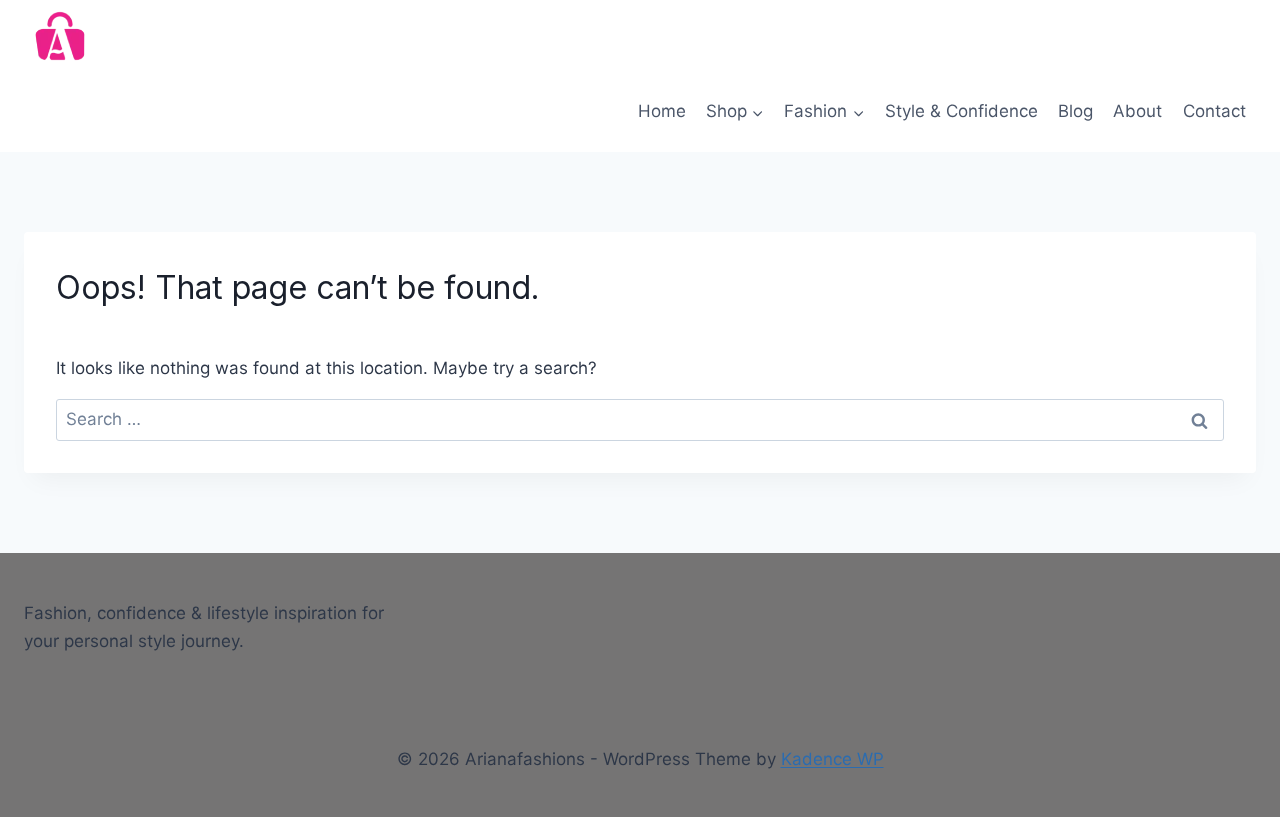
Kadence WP (832, 759)
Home (662, 111)
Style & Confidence (961, 111)
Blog (1075, 111)
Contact (1214, 111)
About (1137, 111)
